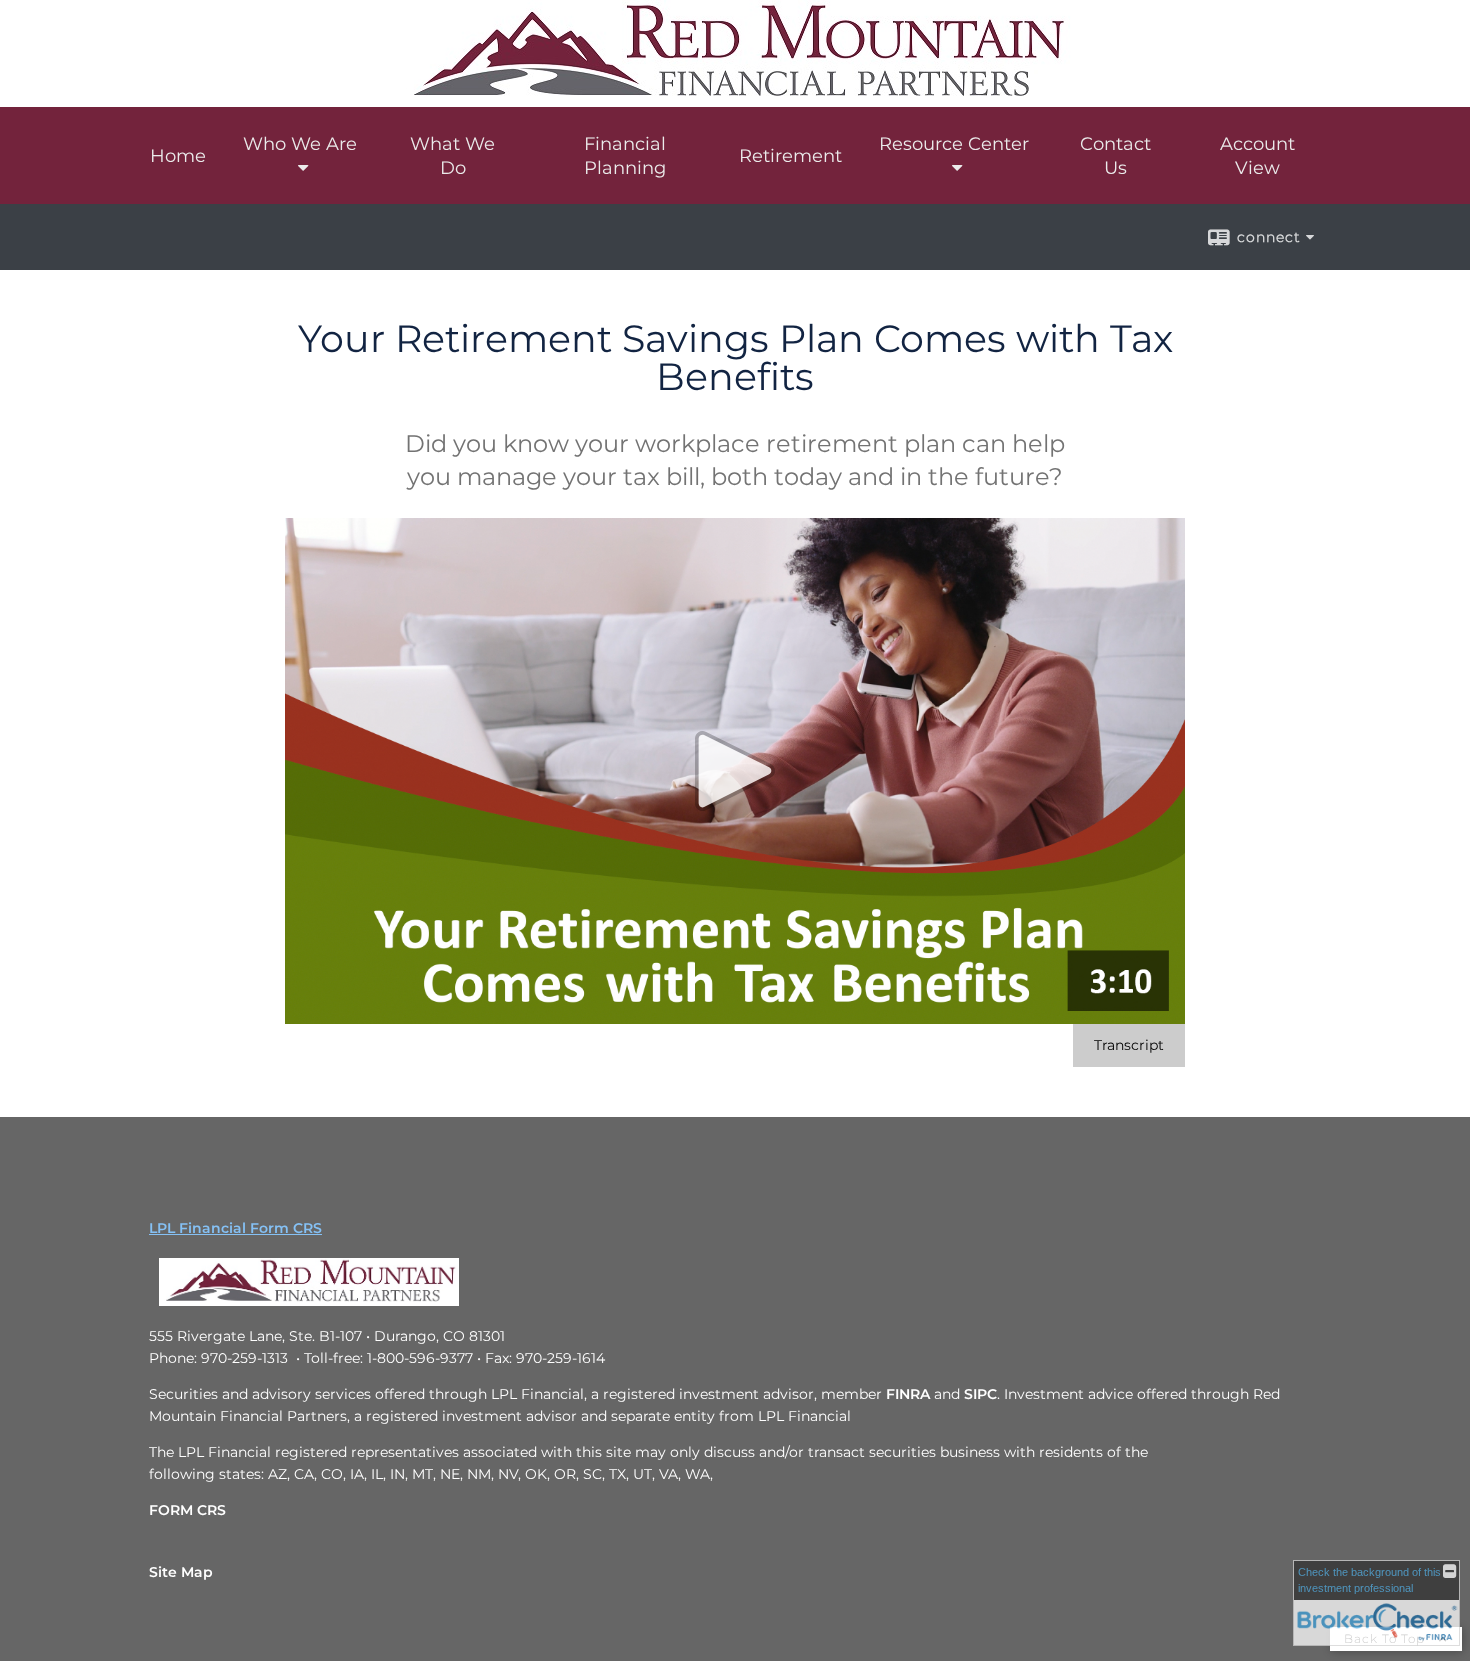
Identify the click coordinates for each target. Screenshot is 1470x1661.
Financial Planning (625, 156)
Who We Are (300, 144)
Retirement (790, 156)
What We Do (452, 156)
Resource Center (954, 144)
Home (178, 156)
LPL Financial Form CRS (235, 1228)
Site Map (181, 1572)
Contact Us (1115, 156)
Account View (1257, 156)
